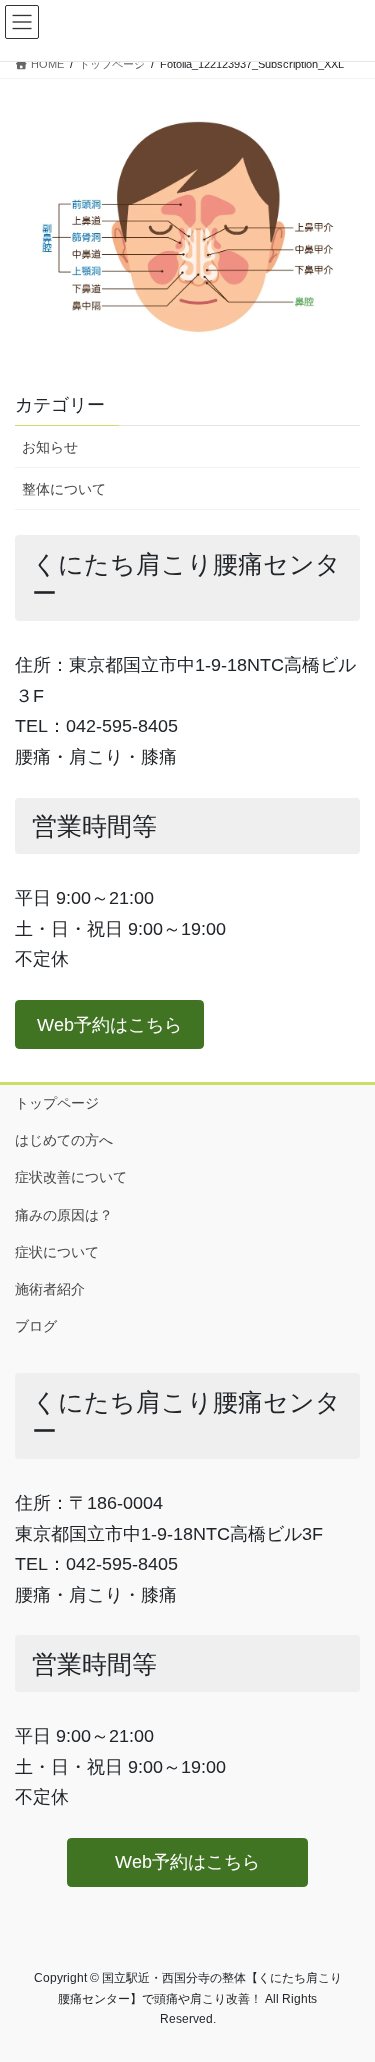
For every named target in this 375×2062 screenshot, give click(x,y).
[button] (109, 1024)
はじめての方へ (64, 1140)
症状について (64, 1252)
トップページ (57, 1103)
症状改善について (71, 1177)
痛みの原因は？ (64, 1215)
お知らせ (50, 447)
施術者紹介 (50, 1289)
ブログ (36, 1326)
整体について (64, 489)
